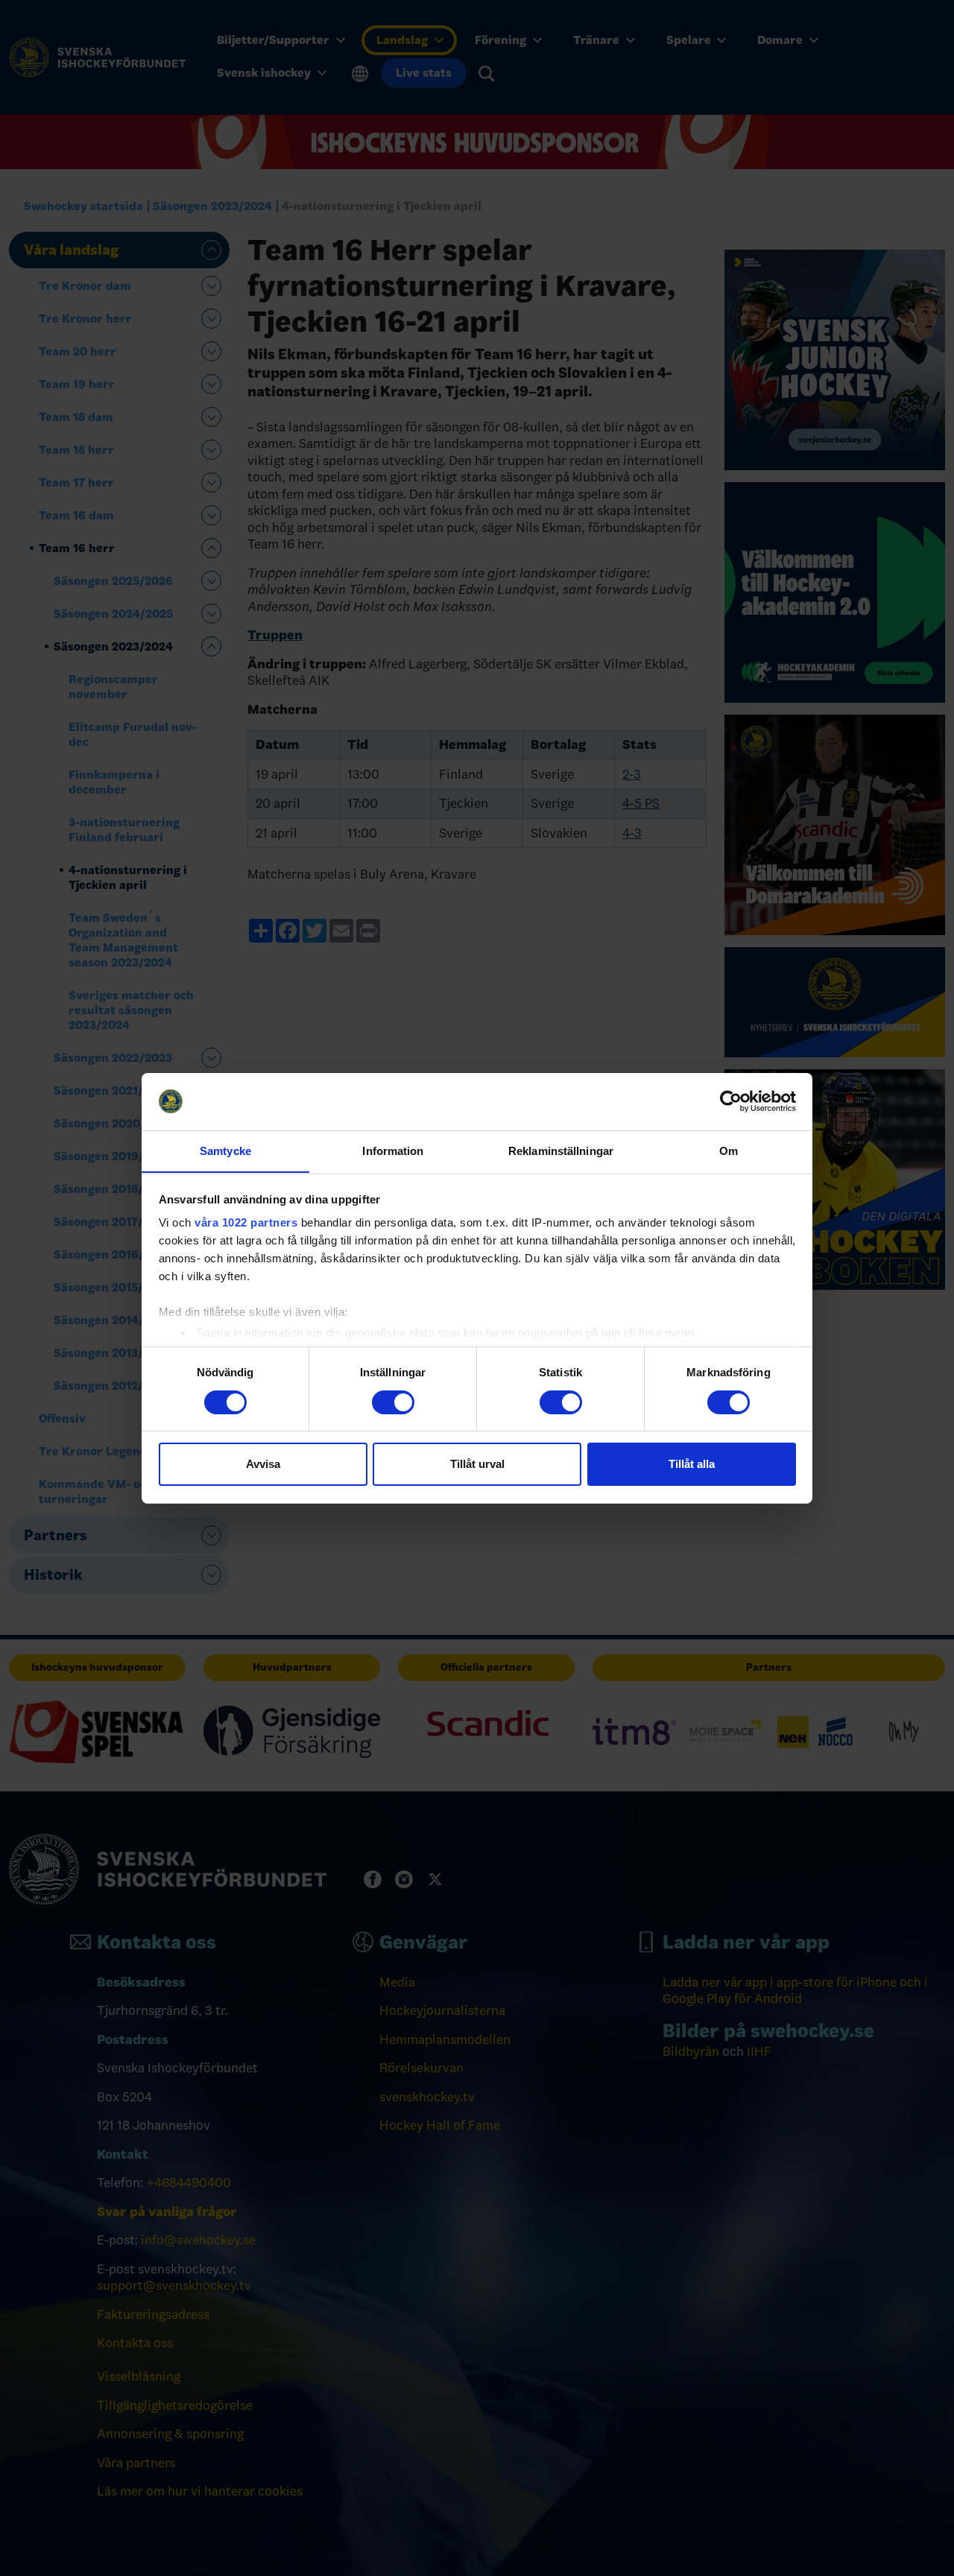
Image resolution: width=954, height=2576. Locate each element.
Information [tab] (393, 1150)
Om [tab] (729, 1150)
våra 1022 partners (246, 1222)
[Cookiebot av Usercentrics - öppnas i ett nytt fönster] (731, 1101)
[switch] (393, 1402)
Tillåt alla (692, 1464)
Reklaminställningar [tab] (561, 1150)
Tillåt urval (477, 1464)
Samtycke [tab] (225, 1150)
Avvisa (263, 1464)
